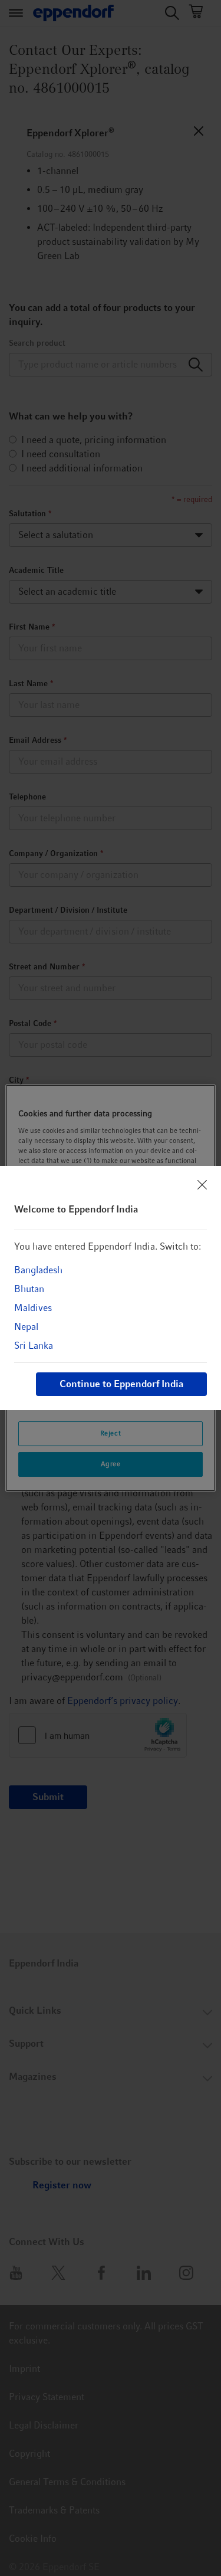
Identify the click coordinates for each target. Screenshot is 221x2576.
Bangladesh (38, 1270)
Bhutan (29, 1289)
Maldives (33, 1308)
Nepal (26, 1327)
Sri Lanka (34, 1346)
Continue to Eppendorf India (121, 1384)
